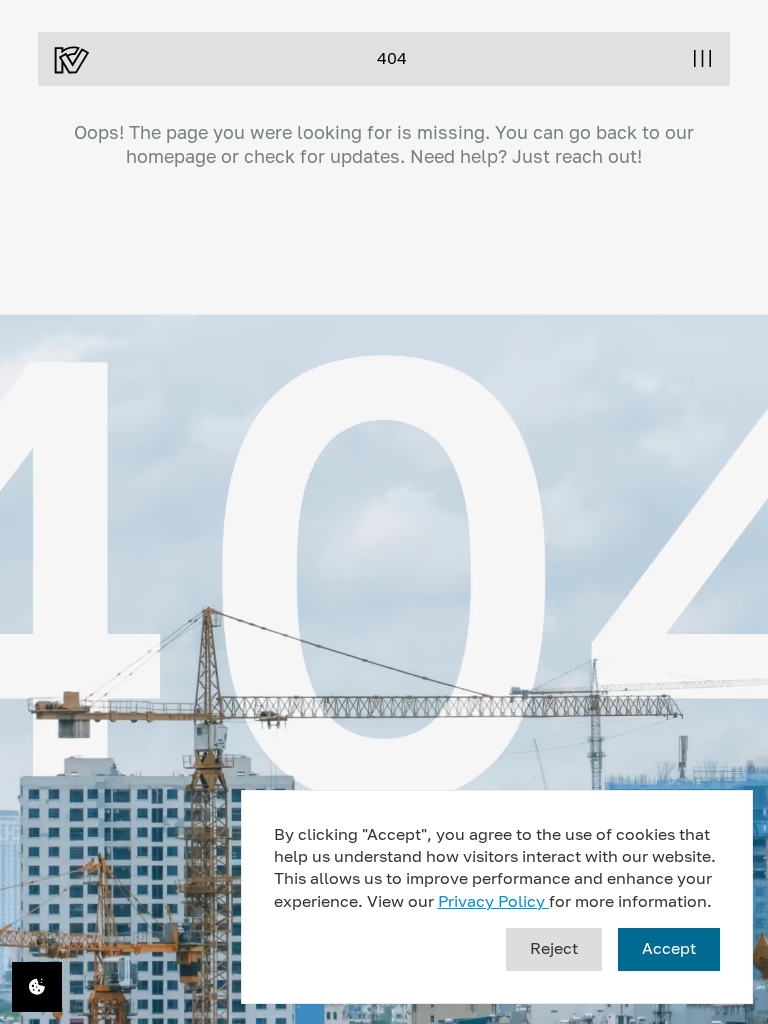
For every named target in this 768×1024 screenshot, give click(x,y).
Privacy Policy (493, 901)
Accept (669, 948)
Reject (554, 948)
